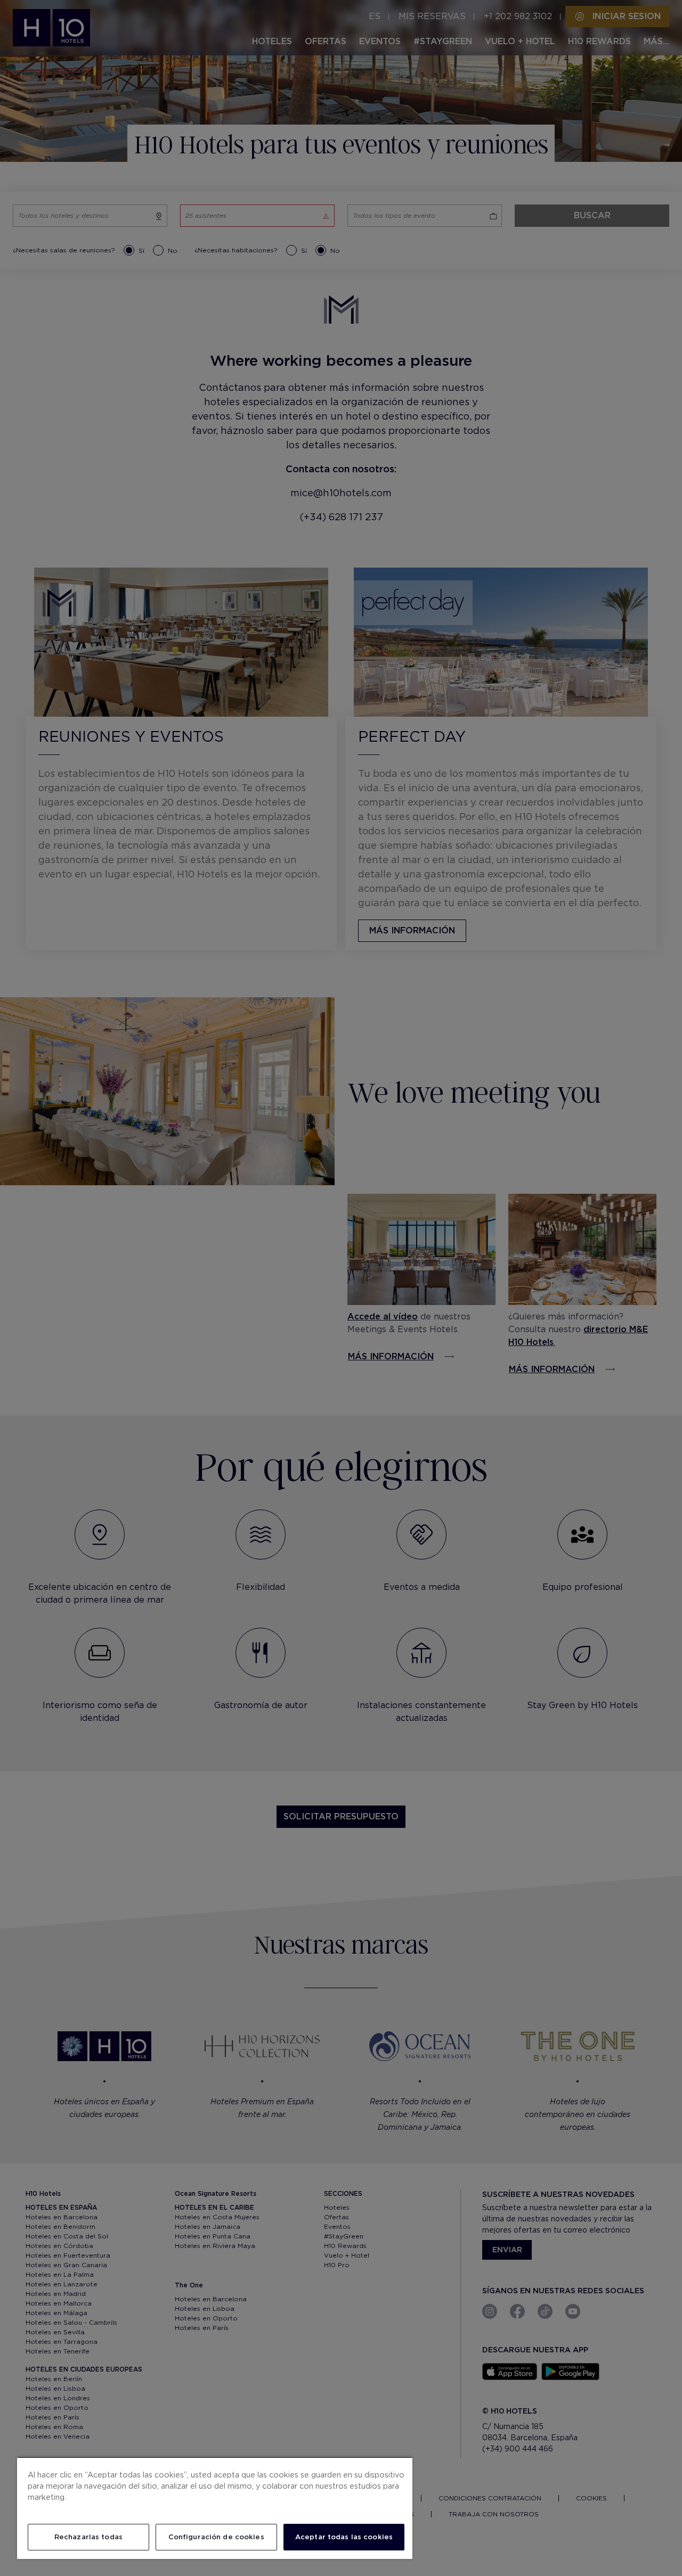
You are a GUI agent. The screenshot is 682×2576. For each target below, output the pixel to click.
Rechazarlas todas (88, 2537)
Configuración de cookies (216, 2537)
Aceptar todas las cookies (344, 2537)
